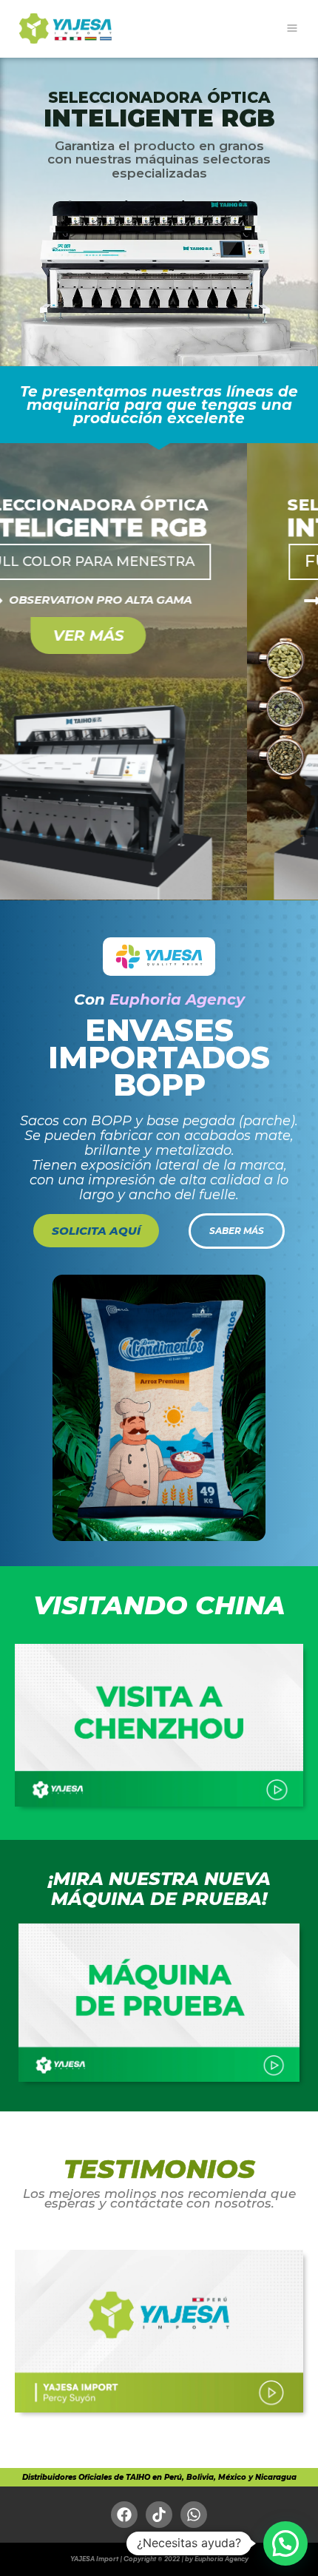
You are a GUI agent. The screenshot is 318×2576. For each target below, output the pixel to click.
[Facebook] (124, 2515)
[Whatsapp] (194, 2515)
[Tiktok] (159, 2515)
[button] (285, 2543)
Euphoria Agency (177, 999)
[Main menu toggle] (292, 28)
